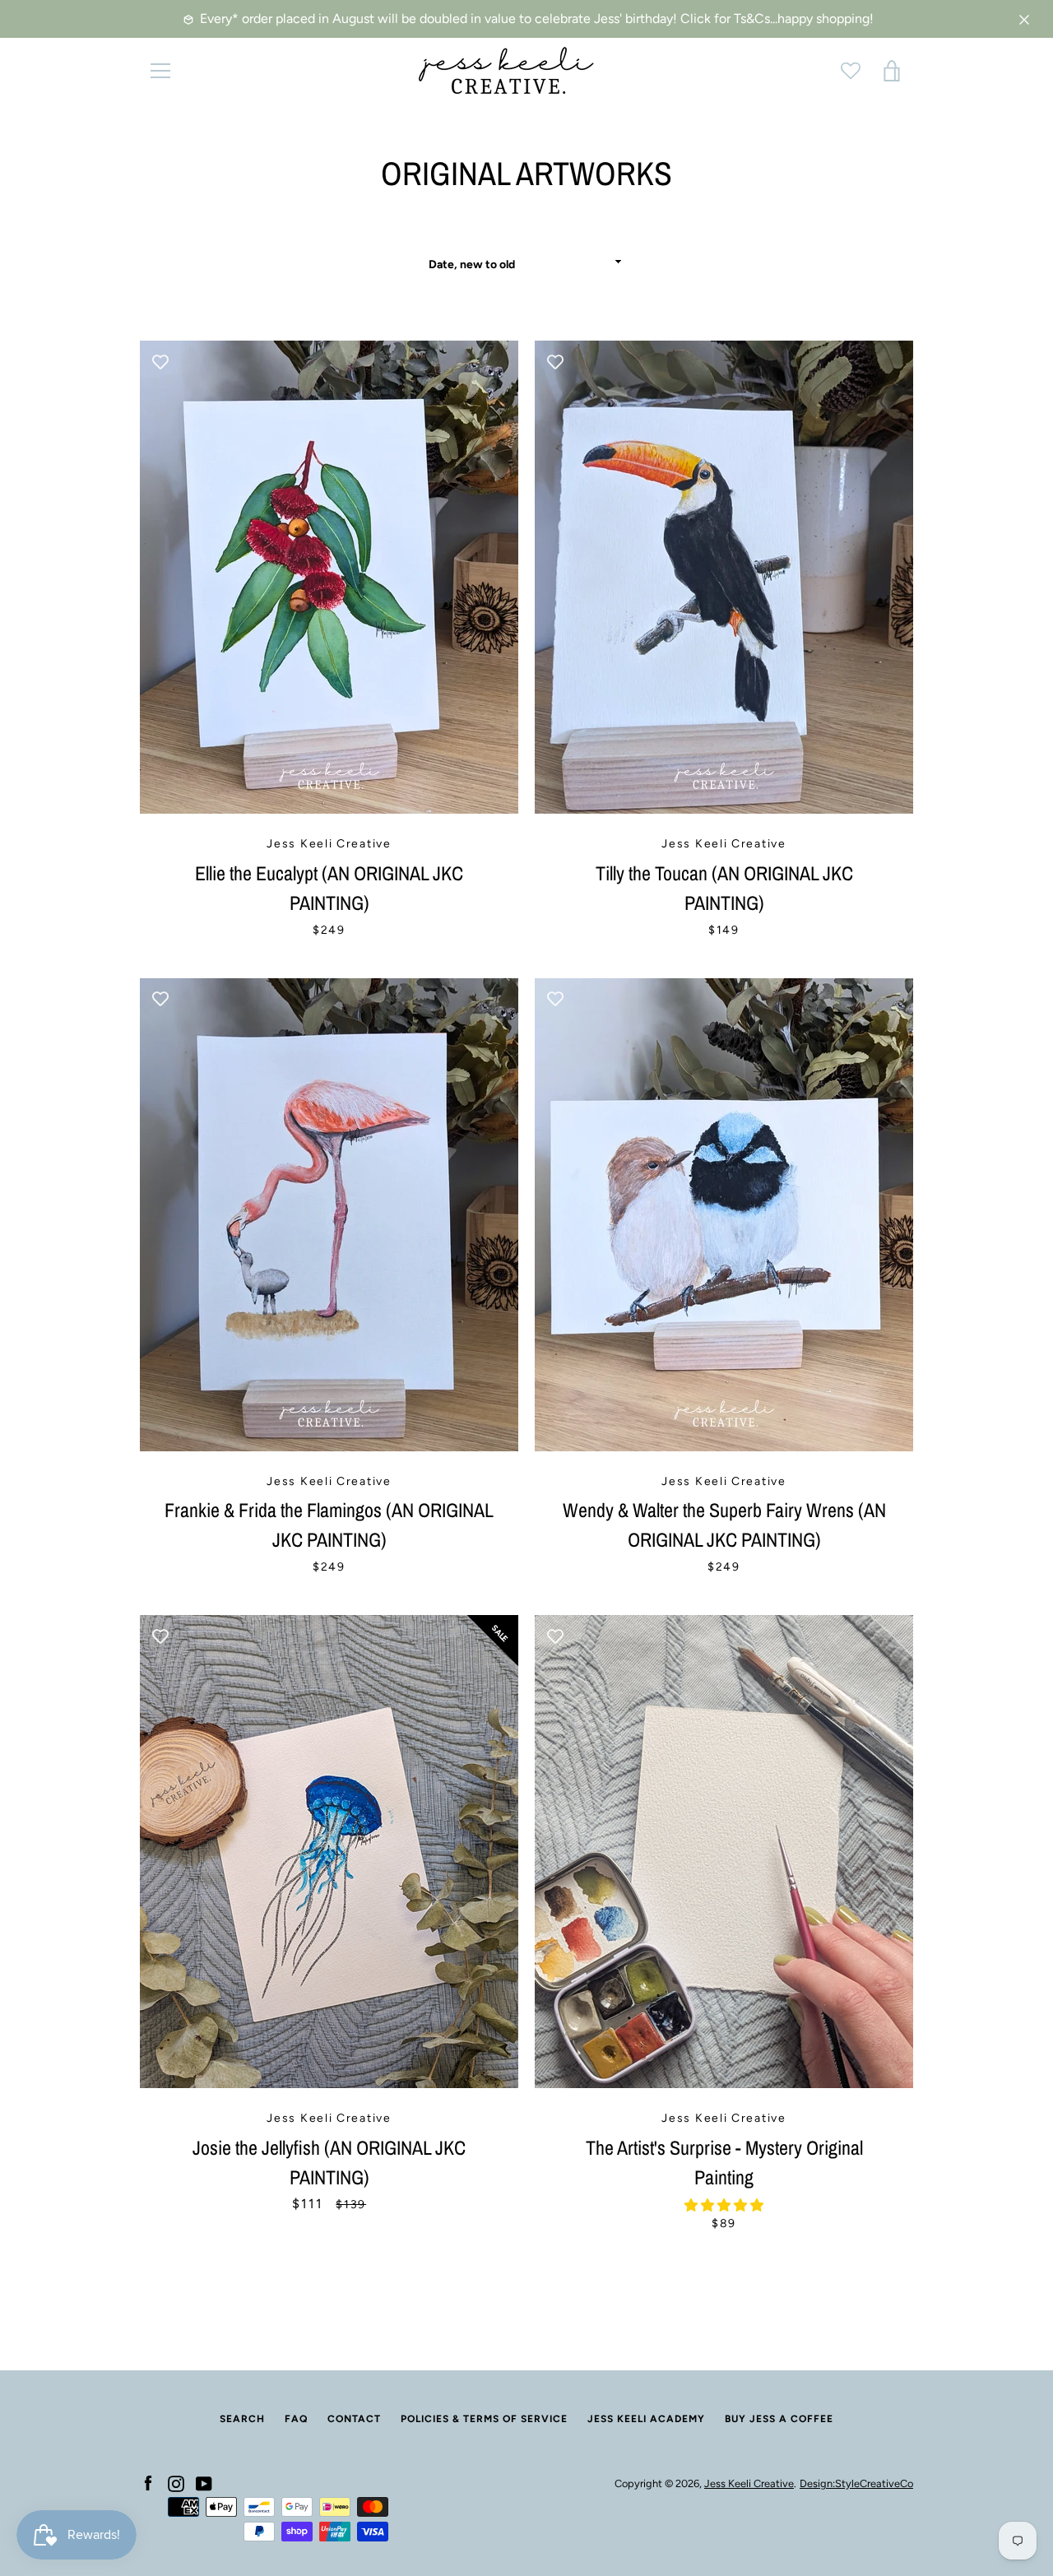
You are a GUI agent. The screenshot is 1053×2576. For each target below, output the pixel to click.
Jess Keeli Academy (646, 2419)
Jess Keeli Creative (749, 2483)
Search (242, 2419)
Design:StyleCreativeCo (856, 2483)
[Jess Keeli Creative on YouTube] (204, 2483)
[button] (724, 2205)
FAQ (296, 2419)
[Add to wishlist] (160, 361)
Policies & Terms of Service (484, 2419)
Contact (354, 2419)
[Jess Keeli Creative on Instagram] (176, 2483)
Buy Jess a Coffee (779, 2419)
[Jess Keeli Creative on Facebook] (148, 2483)
